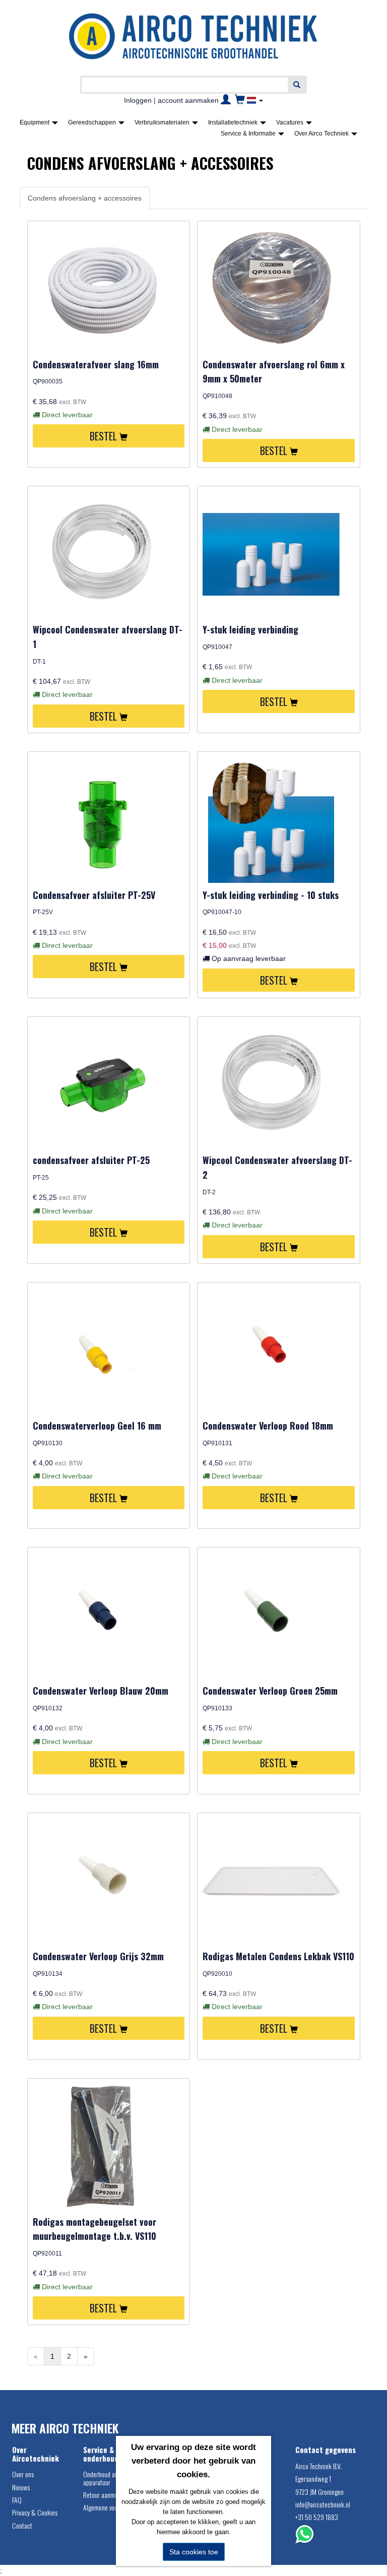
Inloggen (138, 100)
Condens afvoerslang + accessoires (85, 198)
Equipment (35, 122)
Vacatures (291, 122)
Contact (22, 2525)
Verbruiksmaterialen (163, 122)
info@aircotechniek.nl (323, 2504)
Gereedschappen (93, 122)
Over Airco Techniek (322, 134)
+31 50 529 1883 (317, 2517)
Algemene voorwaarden (112, 2507)
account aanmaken (188, 100)
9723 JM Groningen (319, 2492)
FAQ (17, 2500)
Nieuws (21, 2487)
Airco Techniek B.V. (318, 2466)
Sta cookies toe (194, 2552)
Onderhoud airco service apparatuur (113, 2478)
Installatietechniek (234, 122)
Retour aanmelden (106, 2495)
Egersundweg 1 (313, 2478)
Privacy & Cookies (35, 2512)
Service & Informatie (249, 134)
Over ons (23, 2474)
